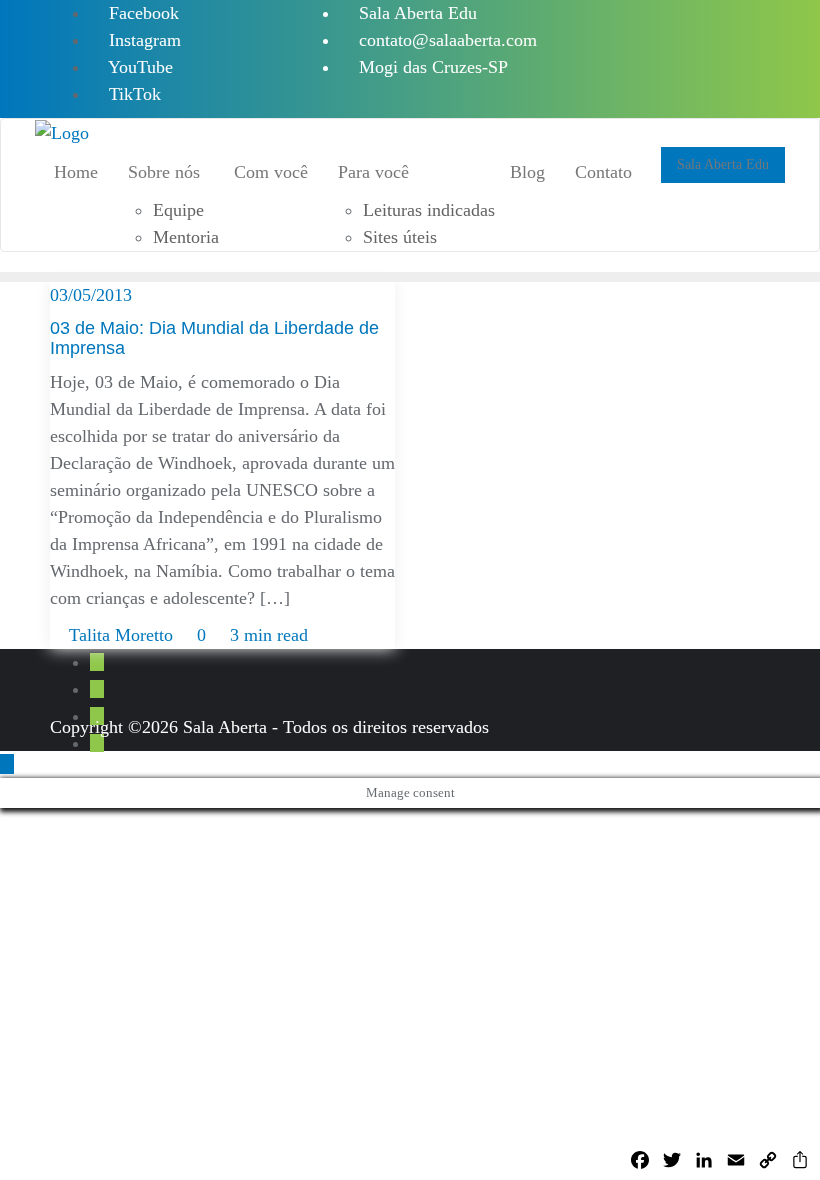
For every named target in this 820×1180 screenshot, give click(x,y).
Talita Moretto (121, 635)
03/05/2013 (91, 295)
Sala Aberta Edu (415, 13)
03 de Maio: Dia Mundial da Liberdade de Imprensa (214, 338)
